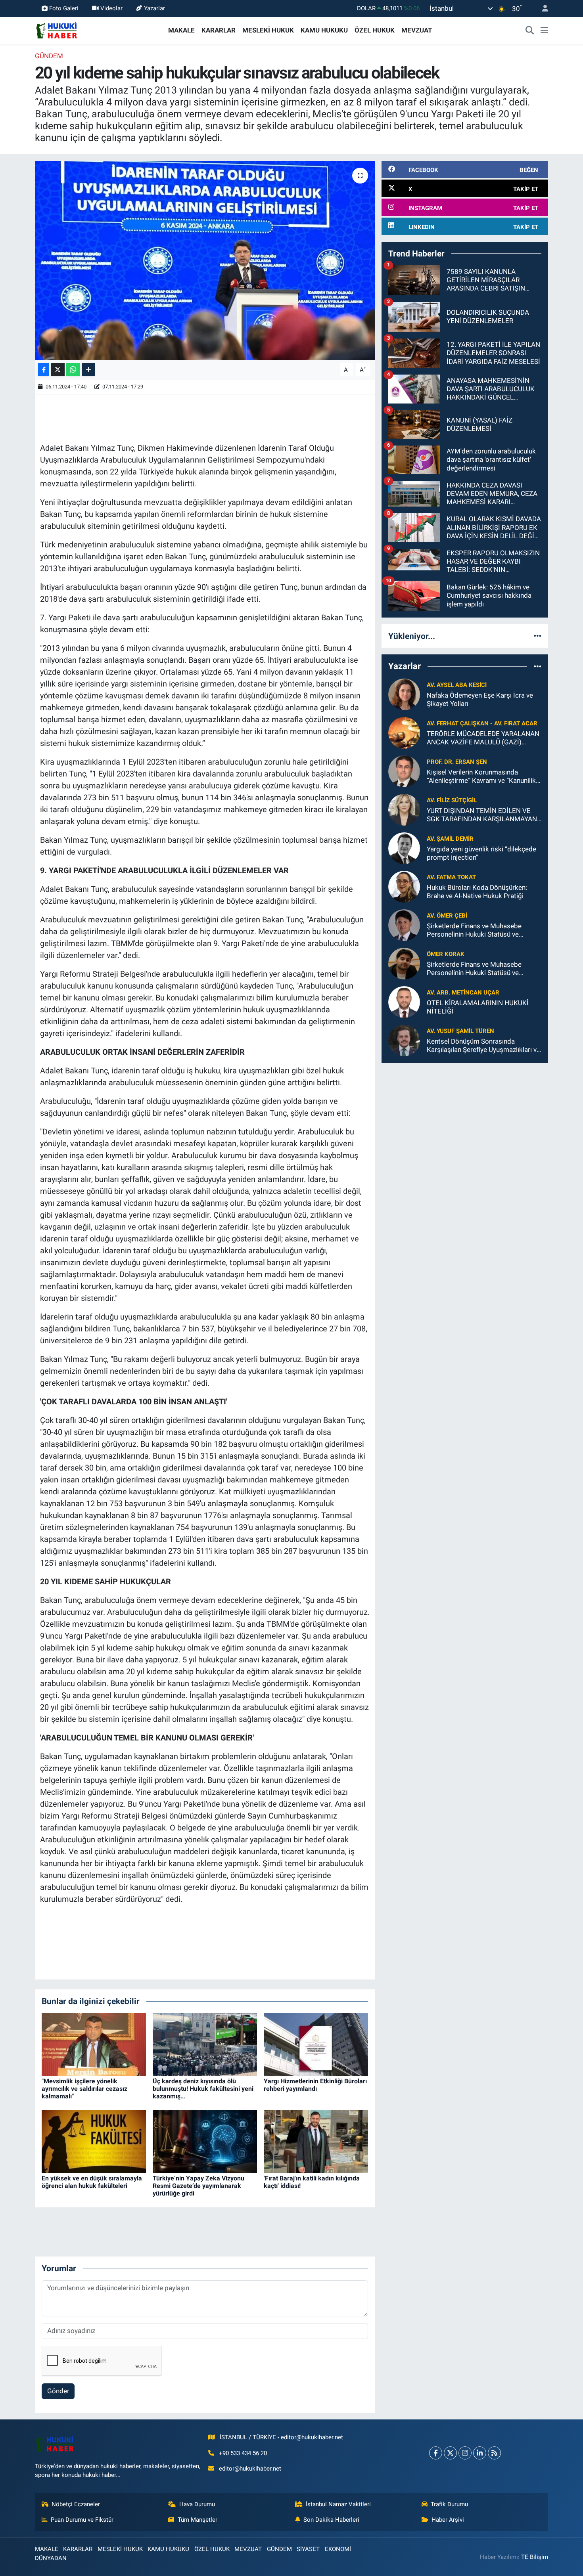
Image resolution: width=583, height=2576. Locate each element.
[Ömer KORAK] (404, 963)
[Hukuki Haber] (57, 30)
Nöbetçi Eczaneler (76, 2504)
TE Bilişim (535, 2557)
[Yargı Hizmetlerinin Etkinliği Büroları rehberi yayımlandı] (316, 2044)
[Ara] (530, 31)
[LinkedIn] (480, 2453)
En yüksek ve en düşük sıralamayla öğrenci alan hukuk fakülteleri (92, 2182)
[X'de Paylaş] (58, 370)
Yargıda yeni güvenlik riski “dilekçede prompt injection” (481, 853)
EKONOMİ (338, 2549)
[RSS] (494, 2453)
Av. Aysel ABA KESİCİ (457, 685)
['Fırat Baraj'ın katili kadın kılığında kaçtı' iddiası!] (316, 2141)
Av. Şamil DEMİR (450, 839)
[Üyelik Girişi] (542, 9)
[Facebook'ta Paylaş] (44, 370)
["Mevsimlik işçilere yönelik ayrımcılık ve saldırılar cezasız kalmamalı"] (94, 2044)
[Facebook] (436, 2453)
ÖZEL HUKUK (375, 30)
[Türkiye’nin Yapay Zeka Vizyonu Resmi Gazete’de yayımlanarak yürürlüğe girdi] (205, 2141)
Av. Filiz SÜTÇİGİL (452, 800)
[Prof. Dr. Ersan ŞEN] (404, 771)
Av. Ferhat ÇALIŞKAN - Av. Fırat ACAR (482, 723)
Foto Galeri (64, 8)
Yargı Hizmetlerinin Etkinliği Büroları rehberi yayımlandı (315, 2085)
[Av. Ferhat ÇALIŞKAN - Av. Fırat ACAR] (404, 732)
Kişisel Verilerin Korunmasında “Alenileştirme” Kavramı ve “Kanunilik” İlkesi (482, 777)
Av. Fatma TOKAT (451, 877)
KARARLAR (219, 30)
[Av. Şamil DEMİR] (404, 847)
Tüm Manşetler (198, 2520)
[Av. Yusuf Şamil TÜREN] (404, 1040)
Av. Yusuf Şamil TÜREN (460, 1031)
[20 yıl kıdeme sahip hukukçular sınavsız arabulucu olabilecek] (205, 260)
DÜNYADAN (51, 2558)
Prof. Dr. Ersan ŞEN (457, 762)
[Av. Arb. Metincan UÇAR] (404, 1001)
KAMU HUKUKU (324, 30)
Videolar (111, 8)
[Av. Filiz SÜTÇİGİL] (404, 809)
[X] (450, 2453)
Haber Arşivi (448, 2520)
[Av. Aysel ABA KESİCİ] (404, 694)
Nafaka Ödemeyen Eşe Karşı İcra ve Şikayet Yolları (480, 699)
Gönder (58, 2391)
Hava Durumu (197, 2504)
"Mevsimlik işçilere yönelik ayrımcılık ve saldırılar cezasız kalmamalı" (84, 2089)
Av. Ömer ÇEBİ (447, 916)
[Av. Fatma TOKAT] (404, 886)
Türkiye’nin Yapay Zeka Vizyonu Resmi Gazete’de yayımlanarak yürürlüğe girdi (198, 2186)
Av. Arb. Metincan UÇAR (463, 993)
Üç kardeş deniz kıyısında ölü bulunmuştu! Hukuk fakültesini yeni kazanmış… (203, 2089)
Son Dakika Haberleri (331, 2520)
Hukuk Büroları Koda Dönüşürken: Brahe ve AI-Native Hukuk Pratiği (477, 892)
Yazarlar (154, 8)
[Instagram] (465, 2453)
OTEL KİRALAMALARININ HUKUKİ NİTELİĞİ (478, 1007)
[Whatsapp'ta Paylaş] (73, 370)
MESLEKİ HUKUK (268, 30)
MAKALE (181, 30)
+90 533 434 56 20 (243, 2453)
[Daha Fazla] (88, 370)
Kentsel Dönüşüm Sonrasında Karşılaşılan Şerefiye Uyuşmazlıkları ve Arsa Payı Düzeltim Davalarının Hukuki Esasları (483, 1046)
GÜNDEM (49, 56)
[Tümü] (538, 636)
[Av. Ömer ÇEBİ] (404, 924)
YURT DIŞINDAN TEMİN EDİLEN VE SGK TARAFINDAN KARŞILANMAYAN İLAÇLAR (482, 815)
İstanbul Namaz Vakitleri (338, 2504)
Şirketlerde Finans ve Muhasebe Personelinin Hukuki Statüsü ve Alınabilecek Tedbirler (474, 930)
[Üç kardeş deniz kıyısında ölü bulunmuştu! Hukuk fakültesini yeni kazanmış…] (205, 2044)
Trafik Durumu (449, 2504)
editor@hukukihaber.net (250, 2469)
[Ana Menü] (544, 31)
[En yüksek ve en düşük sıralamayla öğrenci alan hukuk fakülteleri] (94, 2141)
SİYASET (308, 2549)
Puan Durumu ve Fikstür (82, 2520)
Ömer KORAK (446, 954)
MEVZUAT (417, 30)
